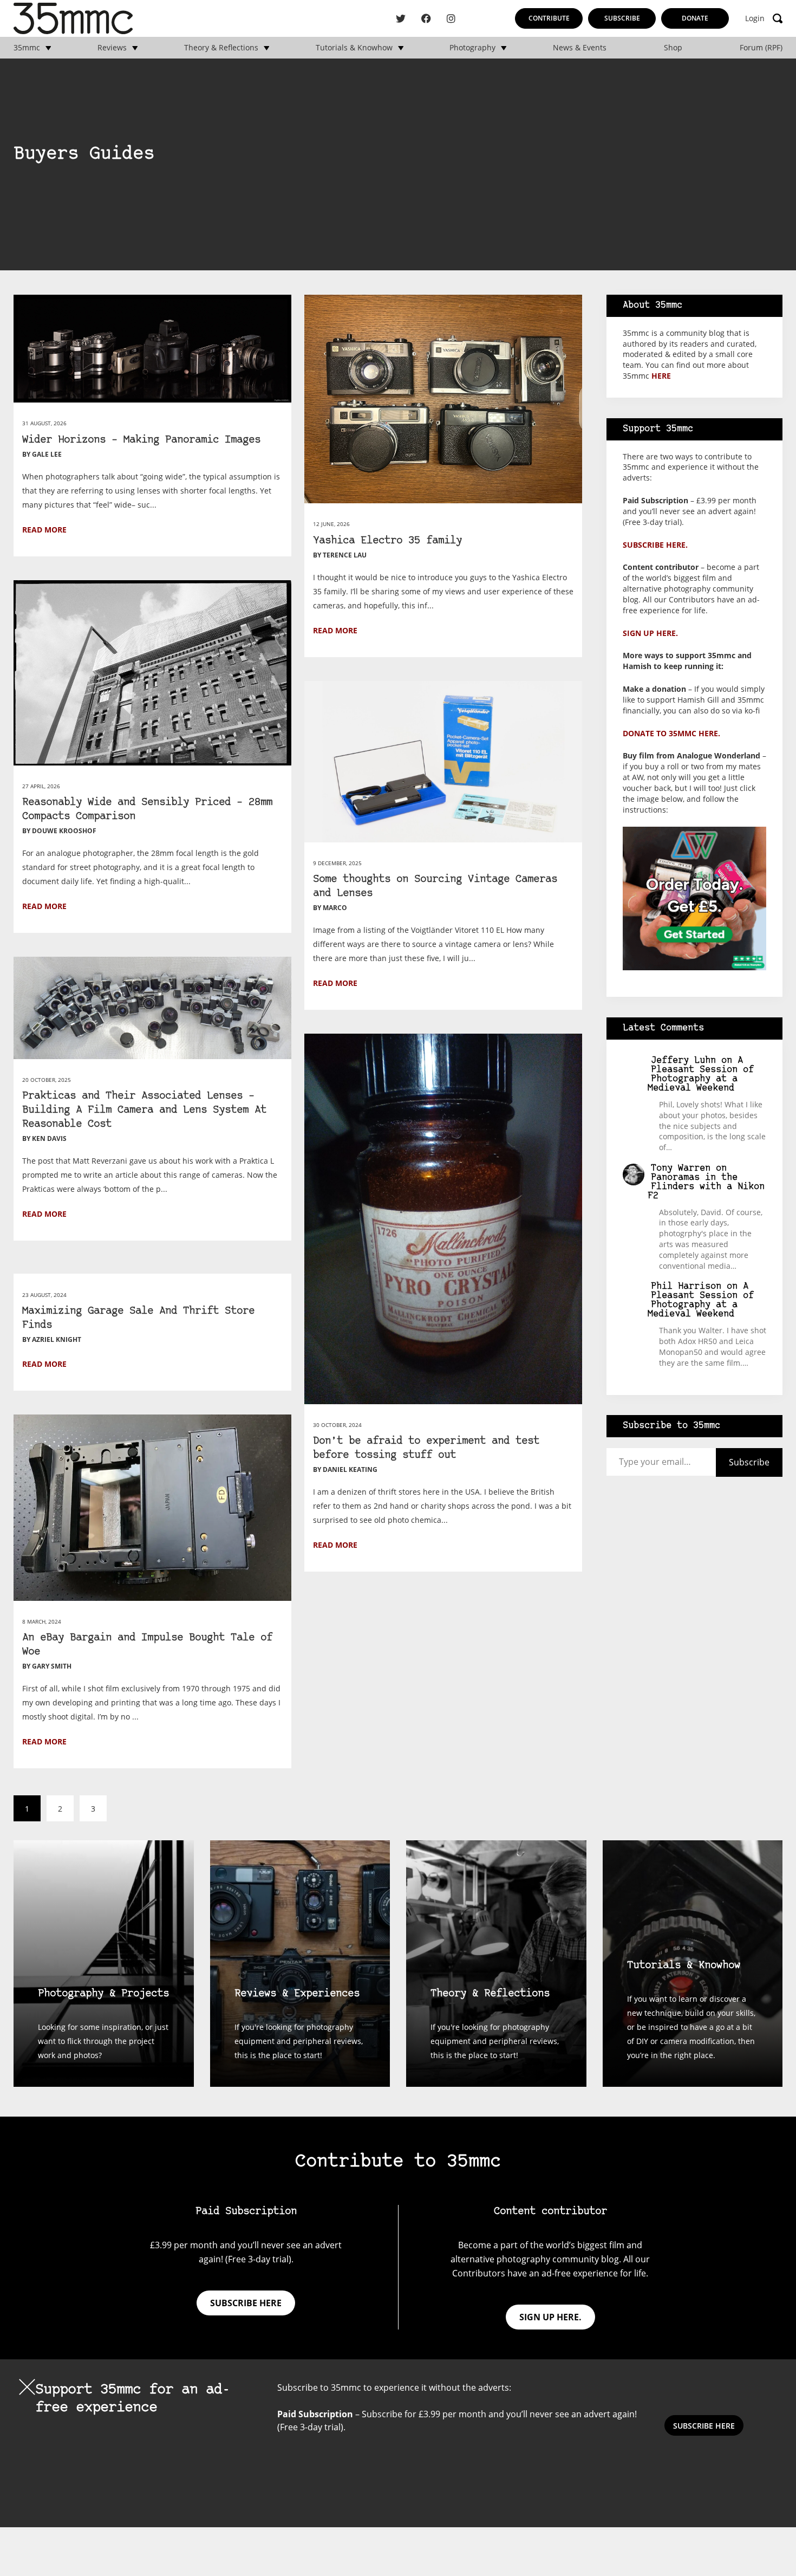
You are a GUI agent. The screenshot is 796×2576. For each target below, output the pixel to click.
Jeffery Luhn (683, 1060)
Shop (673, 48)
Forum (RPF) (761, 48)
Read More (44, 530)
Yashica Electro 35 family (387, 541)
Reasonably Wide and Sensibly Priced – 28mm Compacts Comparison (147, 810)
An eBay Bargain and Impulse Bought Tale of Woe (147, 1645)
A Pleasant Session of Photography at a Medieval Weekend (701, 1074)
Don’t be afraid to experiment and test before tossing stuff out (426, 1448)
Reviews (112, 48)
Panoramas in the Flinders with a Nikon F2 (706, 1187)
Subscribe (622, 18)
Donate (695, 18)
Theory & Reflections (221, 48)
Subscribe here (246, 2303)
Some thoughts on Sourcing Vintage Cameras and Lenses (435, 887)
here (661, 376)
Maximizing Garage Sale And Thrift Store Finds (138, 1318)
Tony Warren (681, 1168)
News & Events (580, 48)
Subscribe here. (655, 545)
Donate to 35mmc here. (671, 733)
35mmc (27, 48)
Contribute (549, 18)
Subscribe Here (704, 2426)
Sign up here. (650, 633)
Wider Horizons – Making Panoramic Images (141, 440)
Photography (472, 48)
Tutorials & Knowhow (354, 48)
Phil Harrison (686, 1286)
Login (755, 18)
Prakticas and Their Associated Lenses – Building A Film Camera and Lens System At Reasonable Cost (144, 1110)
